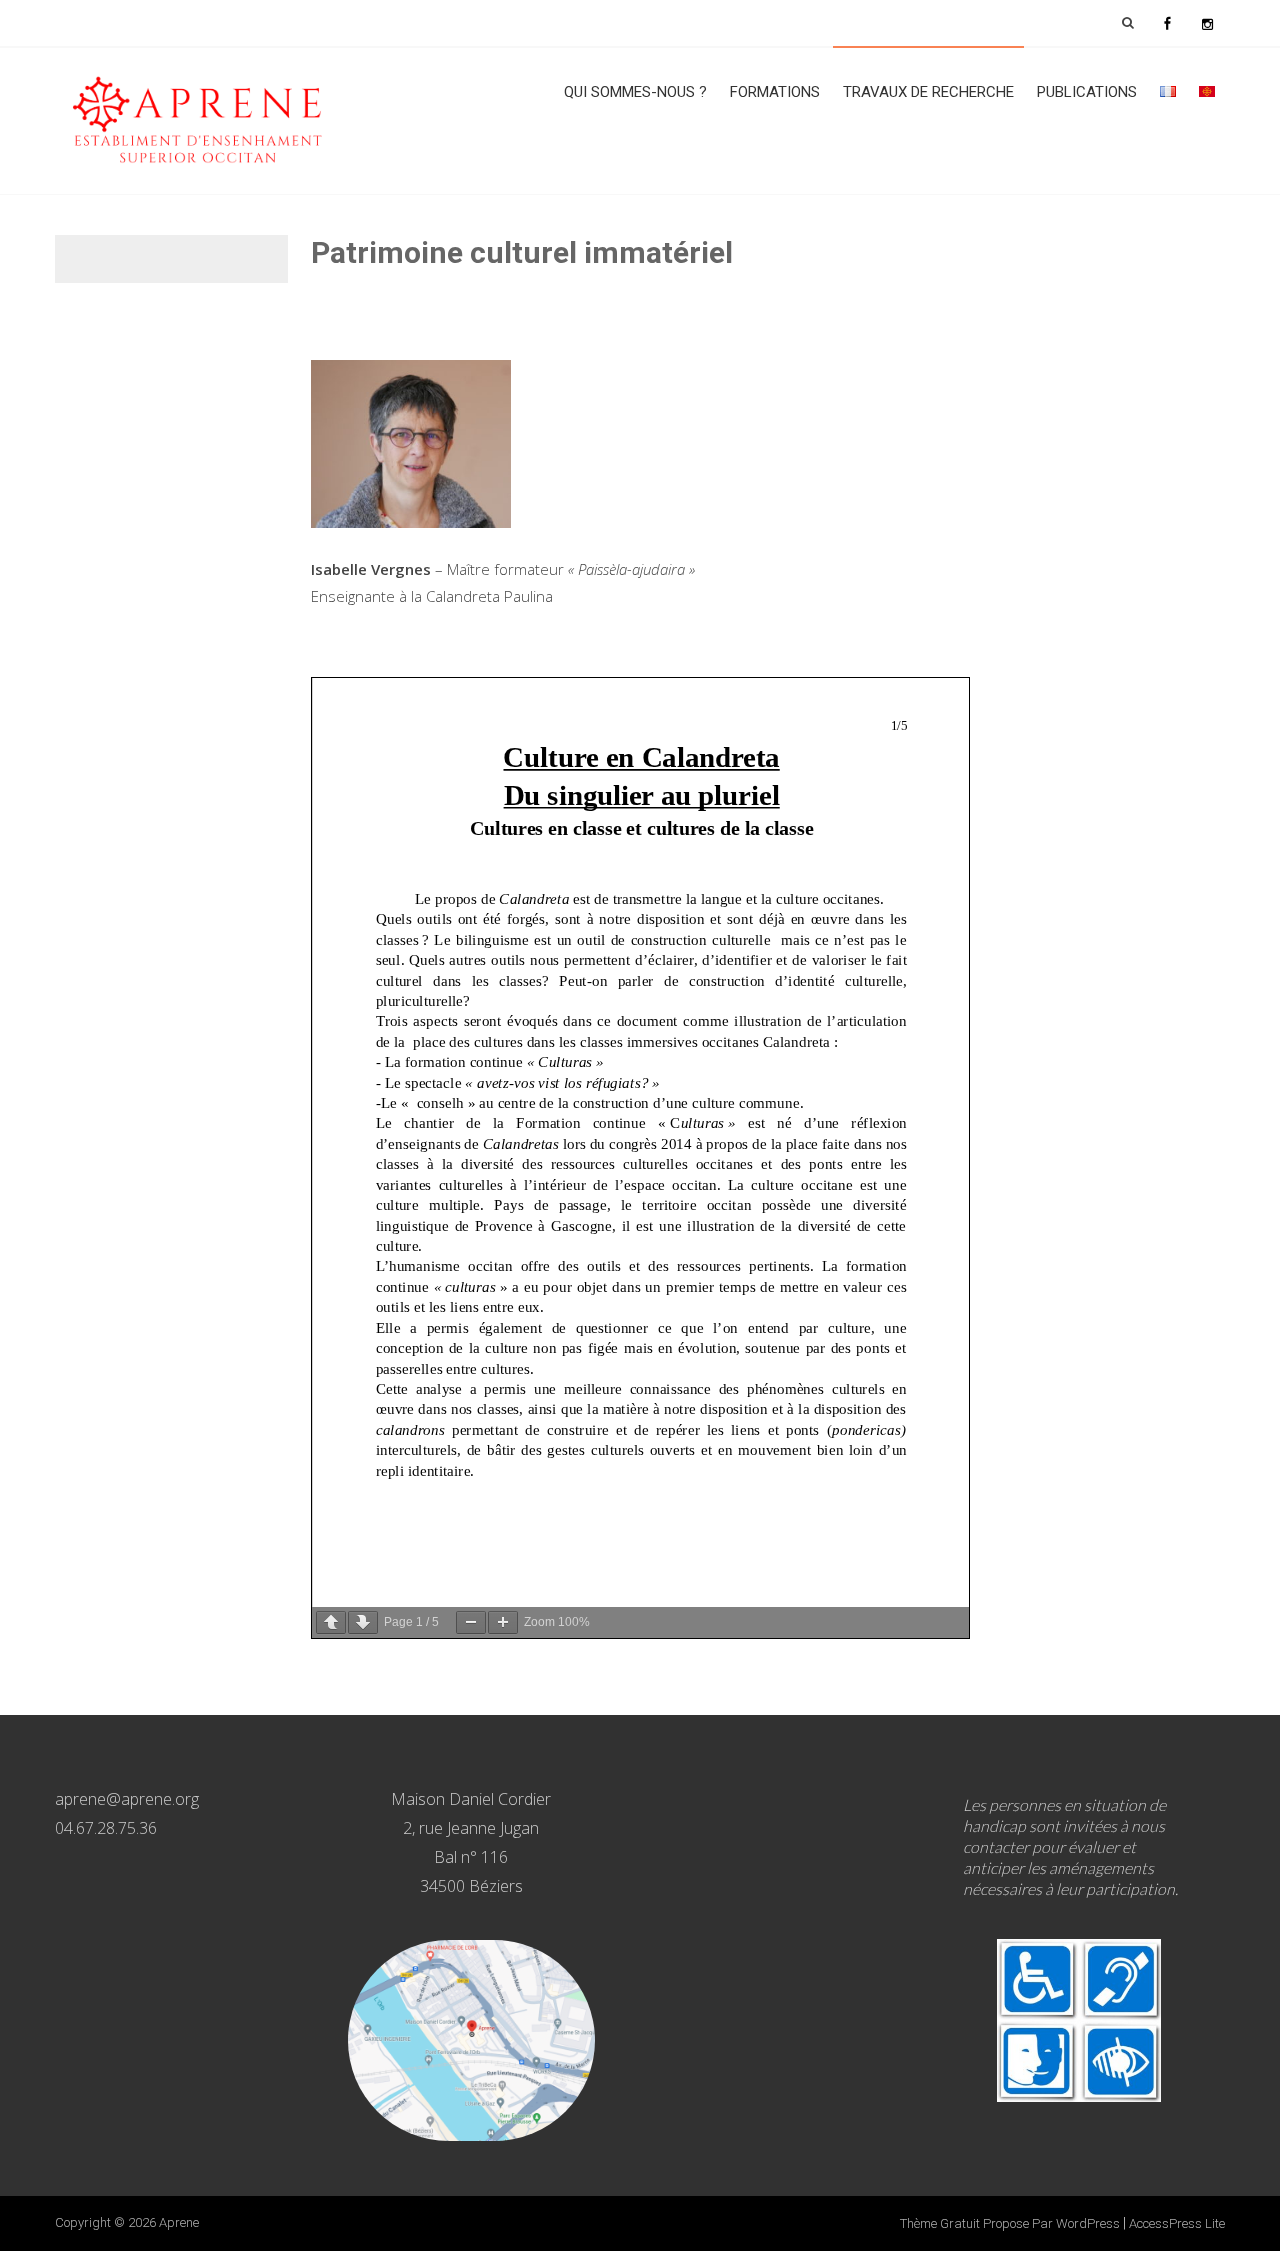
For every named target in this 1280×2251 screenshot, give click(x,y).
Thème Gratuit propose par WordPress (1010, 2223)
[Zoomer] (503, 1622)
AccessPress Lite (1177, 2223)
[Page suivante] (363, 1622)
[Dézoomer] (471, 1622)
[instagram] (1207, 23)
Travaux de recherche (928, 92)
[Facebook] (1167, 23)
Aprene (179, 2222)
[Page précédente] (331, 1622)
